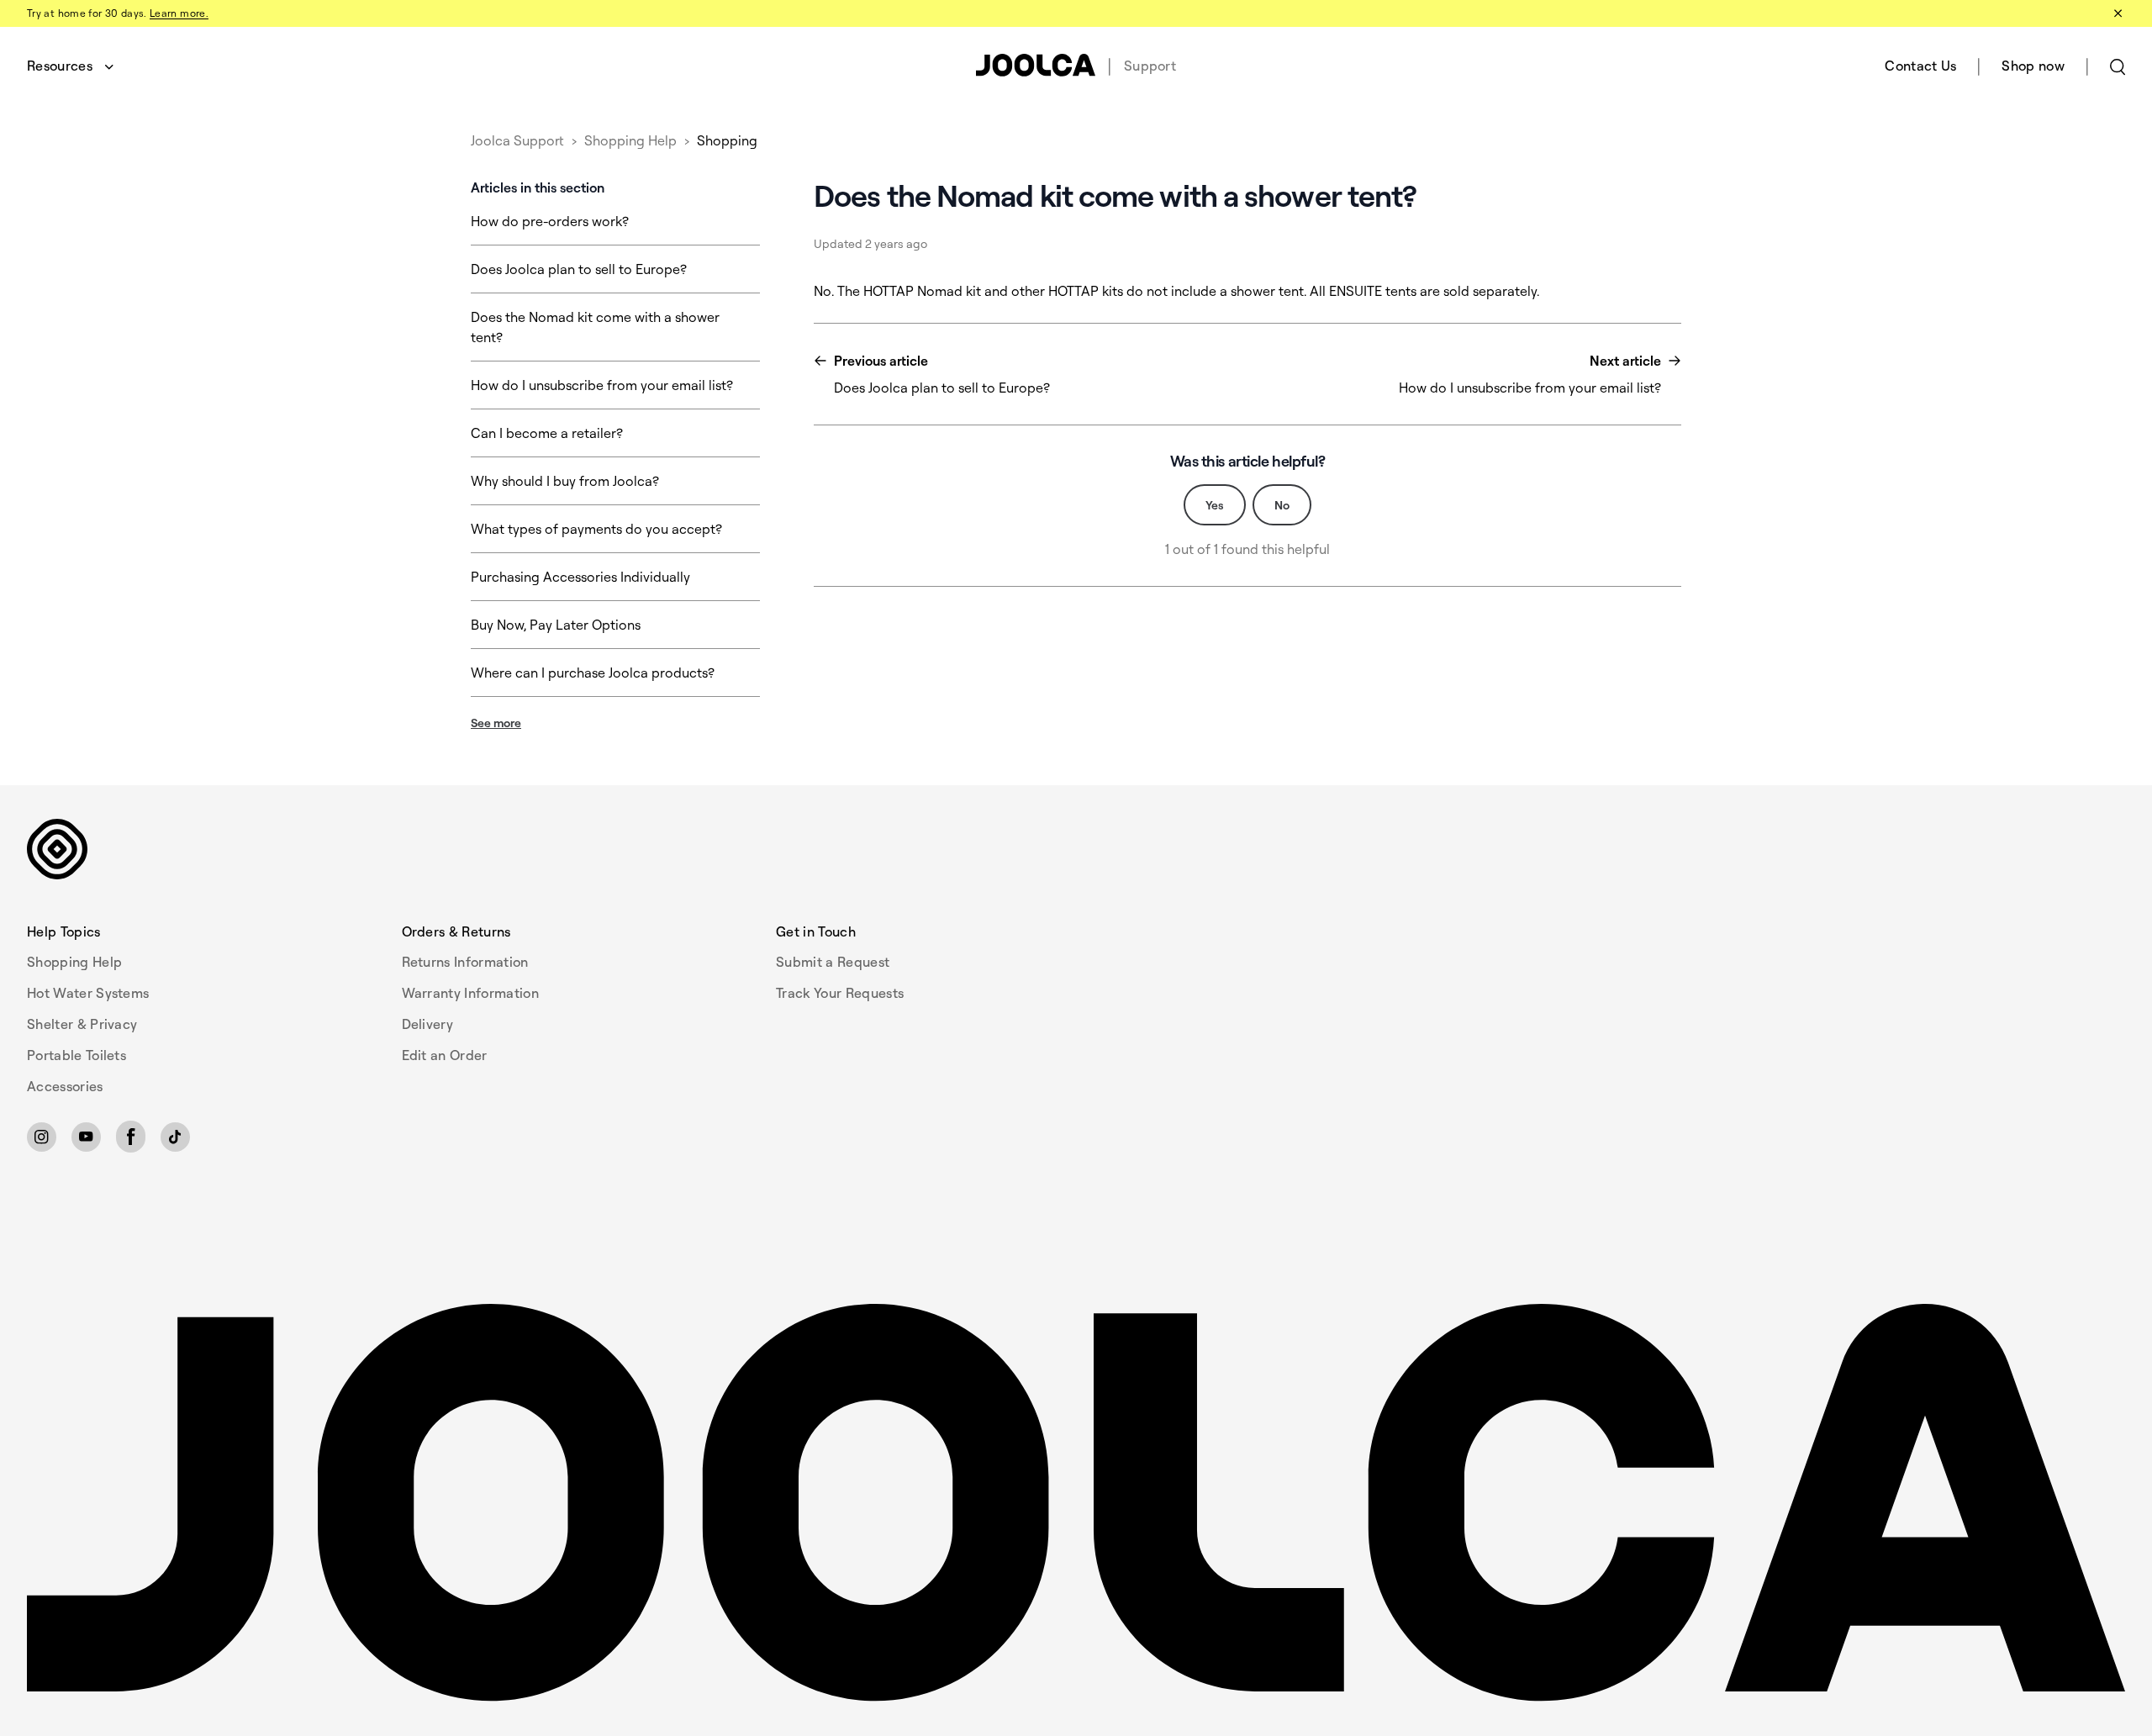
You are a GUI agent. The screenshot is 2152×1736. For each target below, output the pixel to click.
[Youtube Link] (86, 1137)
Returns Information (465, 962)
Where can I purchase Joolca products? (593, 673)
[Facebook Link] (131, 1137)
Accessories (65, 1086)
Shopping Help (630, 140)
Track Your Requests (840, 993)
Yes (1215, 505)
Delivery (428, 1024)
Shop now (2033, 66)
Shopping (727, 140)
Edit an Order (445, 1055)
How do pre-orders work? (550, 221)
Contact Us (1920, 66)
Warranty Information (470, 993)
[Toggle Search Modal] (2118, 66)
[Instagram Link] (42, 1137)
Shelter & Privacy (82, 1024)
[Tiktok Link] (175, 1137)
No (1282, 505)
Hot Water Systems (88, 993)
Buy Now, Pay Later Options (556, 625)
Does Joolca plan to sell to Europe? (579, 269)
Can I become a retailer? (547, 433)
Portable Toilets (76, 1055)
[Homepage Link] (1076, 1503)
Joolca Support (517, 140)
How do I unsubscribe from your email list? (602, 385)
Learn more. (179, 13)
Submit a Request (833, 962)
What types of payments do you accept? (596, 529)
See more (496, 723)
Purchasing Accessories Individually (580, 577)
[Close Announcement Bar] (2117, 13)
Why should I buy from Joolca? (565, 481)
